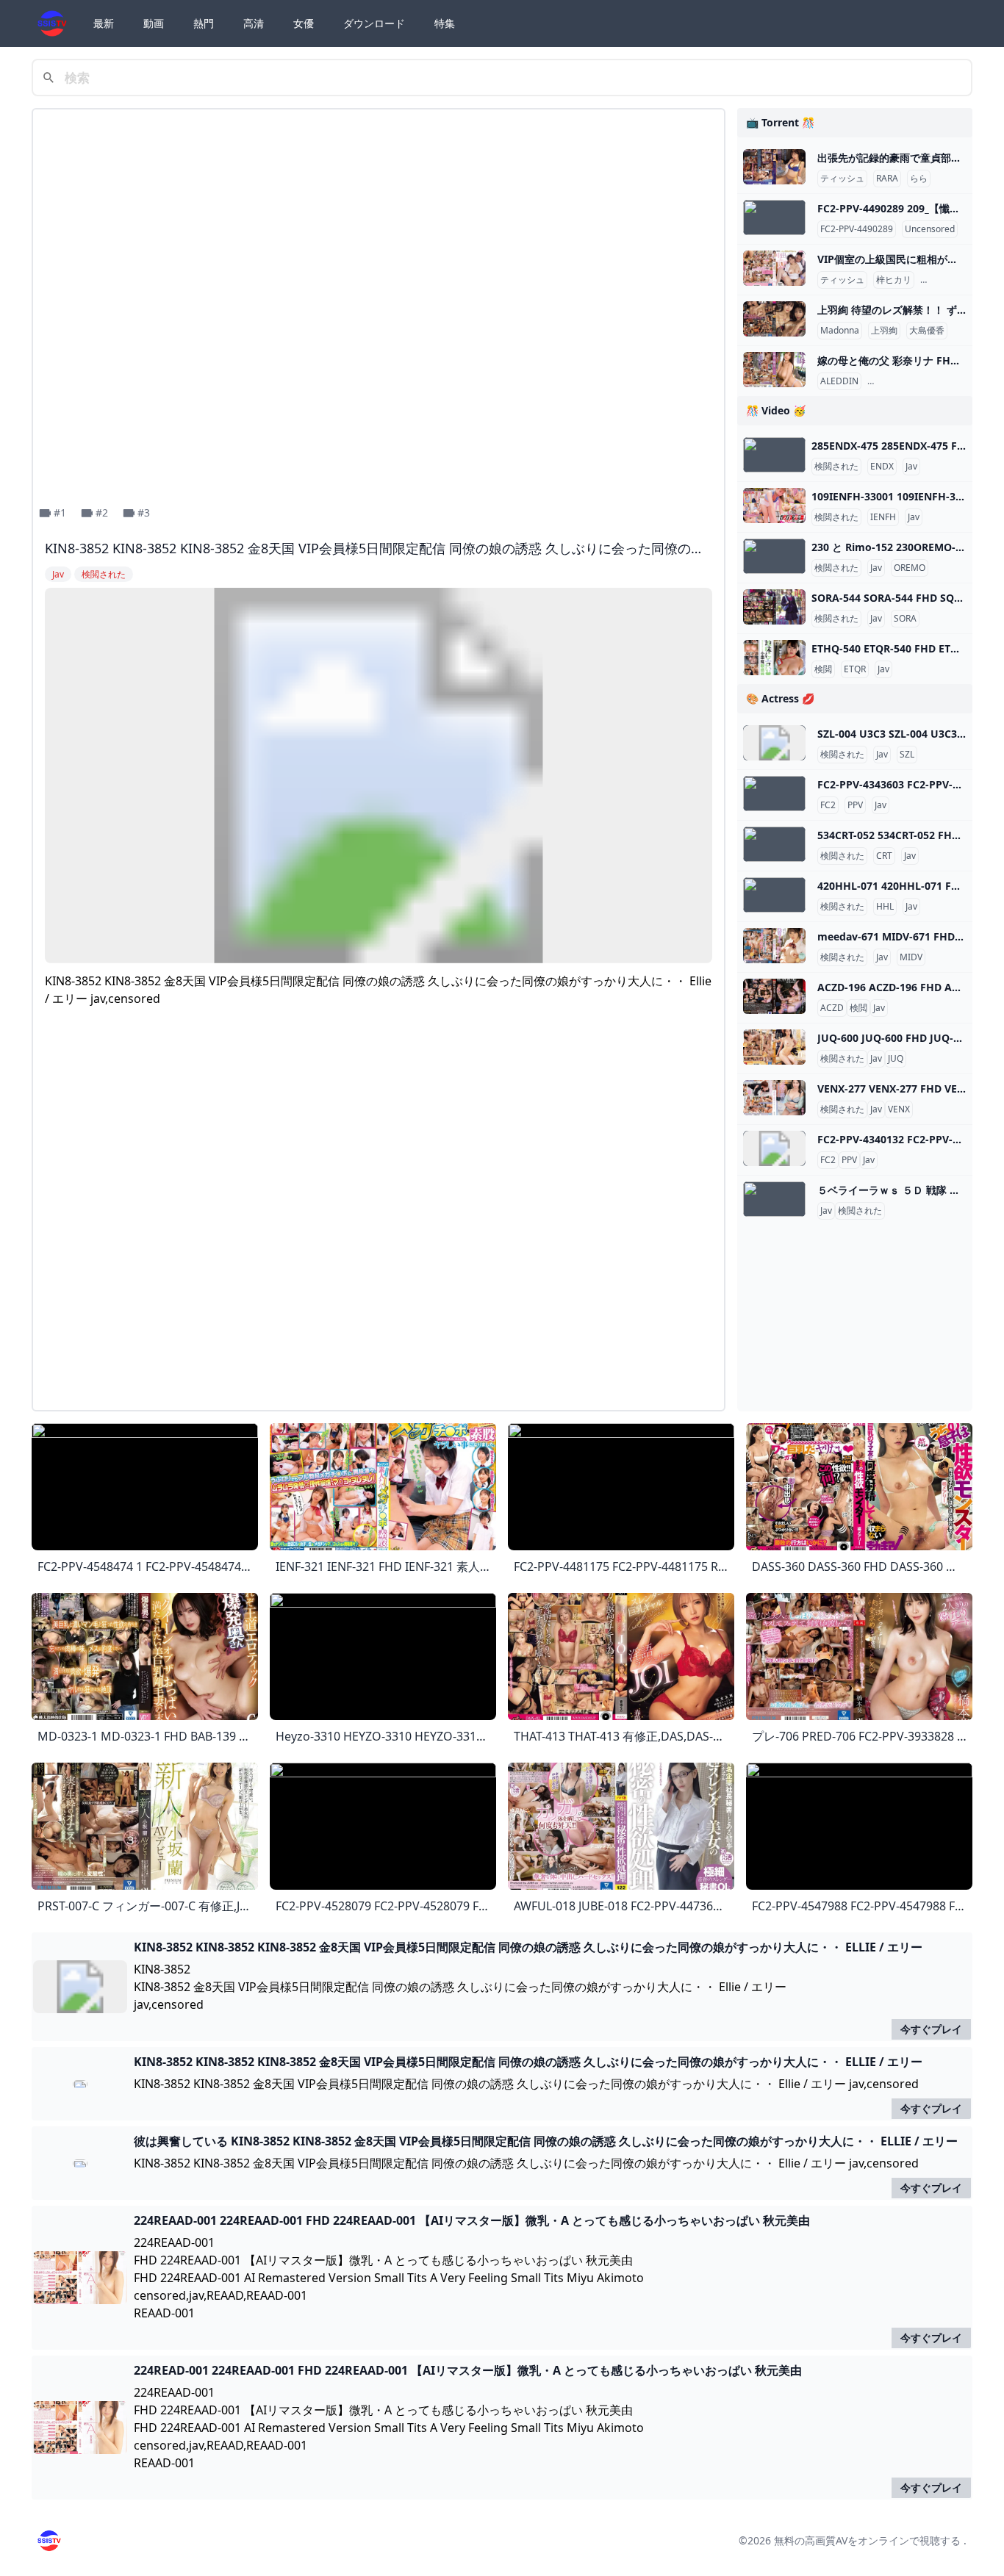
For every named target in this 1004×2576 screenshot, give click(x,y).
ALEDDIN (839, 381)
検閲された (836, 467)
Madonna (840, 331)
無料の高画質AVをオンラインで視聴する (867, 2540)
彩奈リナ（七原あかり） (919, 381)
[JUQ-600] (774, 1047)
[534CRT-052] (774, 844)
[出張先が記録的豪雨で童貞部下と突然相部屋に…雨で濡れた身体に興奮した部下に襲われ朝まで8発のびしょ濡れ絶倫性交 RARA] (774, 167)
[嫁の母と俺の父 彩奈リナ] (774, 370)
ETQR (855, 669)
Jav (911, 467)
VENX (899, 1109)
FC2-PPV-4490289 (857, 229)
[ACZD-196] (774, 996)
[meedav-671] (774, 946)
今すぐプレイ (931, 2029)
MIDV (911, 957)
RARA (887, 179)
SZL (907, 755)
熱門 (204, 23)
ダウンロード (374, 23)
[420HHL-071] (774, 895)
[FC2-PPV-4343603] (774, 794)
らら (919, 179)
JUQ (896, 1059)
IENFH (883, 517)
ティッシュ (842, 179)
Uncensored (930, 229)
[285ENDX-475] (774, 455)
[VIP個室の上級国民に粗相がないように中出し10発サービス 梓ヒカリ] (774, 268)
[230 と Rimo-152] (774, 556)
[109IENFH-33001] (774, 506)
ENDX (882, 467)
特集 (445, 23)
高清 (254, 23)
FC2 (828, 805)
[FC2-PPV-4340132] (774, 1148)
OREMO (910, 568)
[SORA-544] (774, 607)
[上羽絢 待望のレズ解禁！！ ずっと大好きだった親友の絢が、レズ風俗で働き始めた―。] (774, 319)
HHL (885, 907)
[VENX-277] (774, 1098)
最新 (104, 23)
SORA (905, 619)
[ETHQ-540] (774, 658)
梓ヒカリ (894, 280)
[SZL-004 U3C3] (774, 743)
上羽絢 (884, 331)
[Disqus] (379, 1215)
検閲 (823, 669)
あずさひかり (950, 280)
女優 (304, 23)
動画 (154, 23)
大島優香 (927, 331)
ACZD (832, 1008)
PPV (855, 805)
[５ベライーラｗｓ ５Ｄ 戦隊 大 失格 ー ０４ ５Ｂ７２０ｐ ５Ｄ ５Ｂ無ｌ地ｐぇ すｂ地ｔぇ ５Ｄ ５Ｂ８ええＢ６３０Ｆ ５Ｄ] (774, 1199)
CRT (884, 856)
